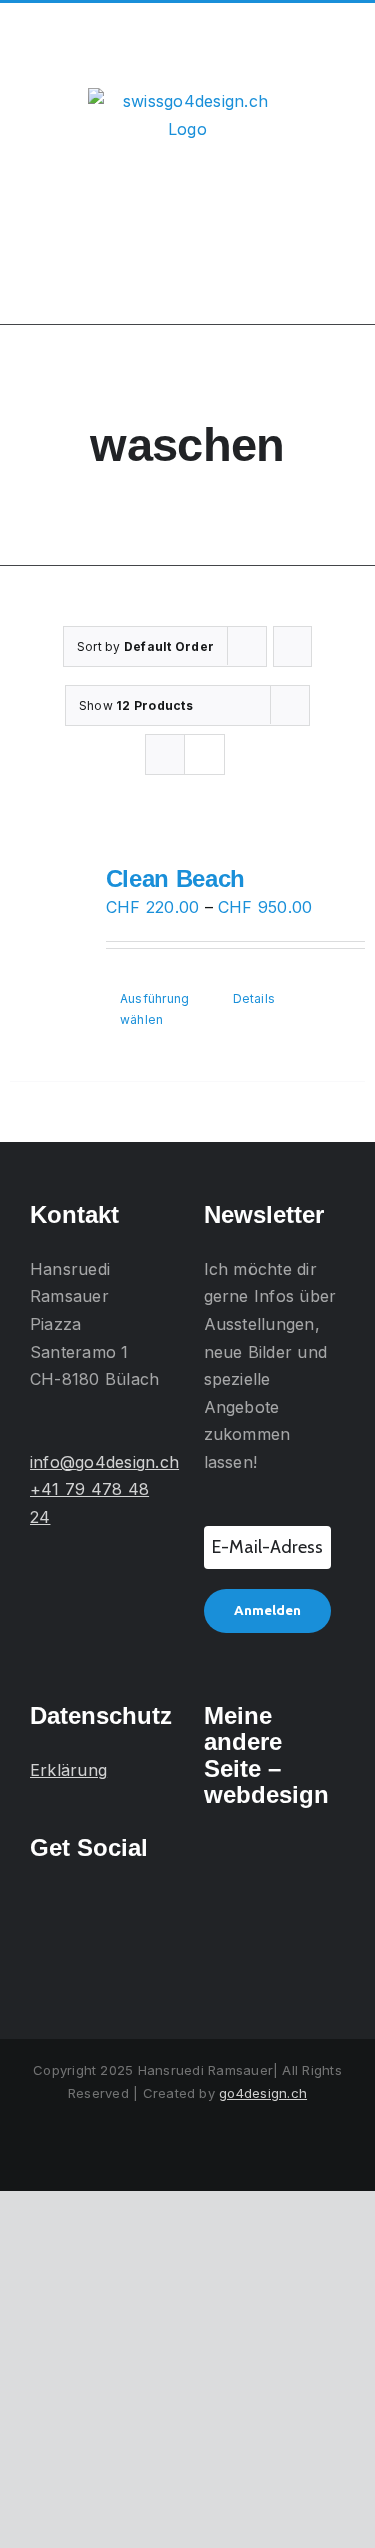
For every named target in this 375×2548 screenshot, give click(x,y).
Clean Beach (175, 878)
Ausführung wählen (154, 1009)
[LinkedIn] (122, 1903)
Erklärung (68, 1770)
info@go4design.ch (104, 1462)
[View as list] (204, 754)
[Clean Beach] (51, 916)
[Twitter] (93, 1903)
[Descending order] (292, 646)
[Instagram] (36, 1903)
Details (254, 998)
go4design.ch (263, 2093)
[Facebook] (65, 1903)
